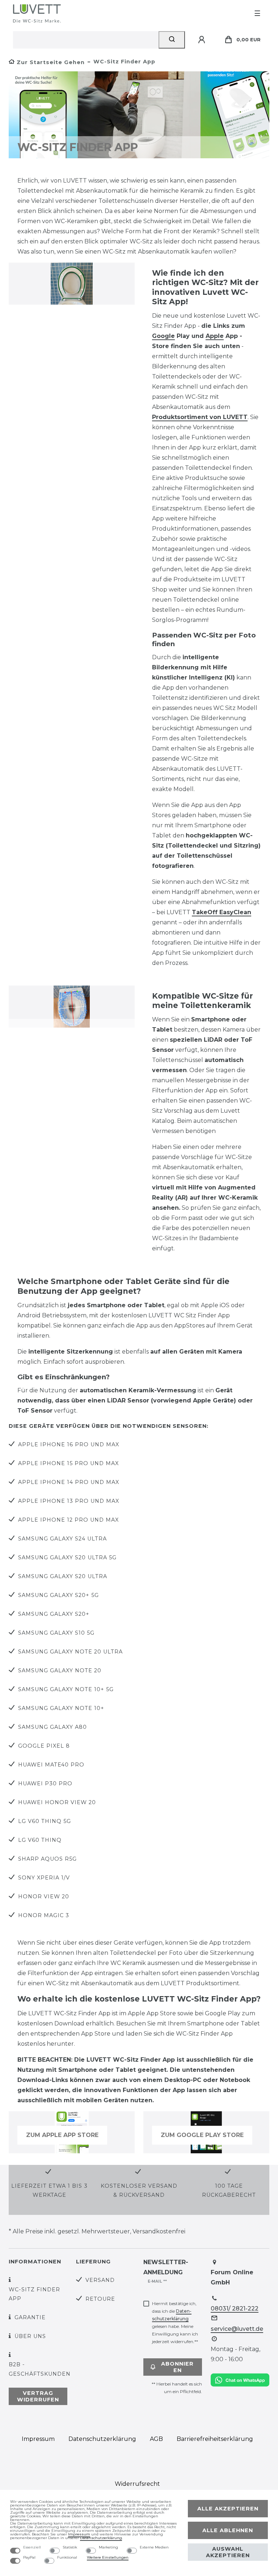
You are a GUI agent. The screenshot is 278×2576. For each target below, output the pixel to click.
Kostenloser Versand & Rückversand (139, 2190)
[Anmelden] (203, 40)
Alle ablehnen (228, 2530)
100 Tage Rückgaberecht (229, 2190)
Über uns (30, 2336)
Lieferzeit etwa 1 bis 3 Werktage (49, 2190)
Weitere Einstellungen (108, 2557)
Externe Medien (154, 2547)
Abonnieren (177, 2367)
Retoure (100, 2299)
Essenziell (32, 2547)
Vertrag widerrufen (38, 2396)
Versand (100, 2280)
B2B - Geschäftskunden (40, 2369)
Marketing (108, 2547)
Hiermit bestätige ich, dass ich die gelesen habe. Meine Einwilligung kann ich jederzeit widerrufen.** (175, 2322)
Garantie (30, 2317)
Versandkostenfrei (159, 2231)
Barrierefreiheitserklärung (215, 2439)
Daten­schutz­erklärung (102, 2439)
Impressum (38, 2439)
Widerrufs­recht (137, 2484)
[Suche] (172, 40)
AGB (156, 2439)
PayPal (29, 2558)
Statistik (70, 2547)
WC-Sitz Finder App (34, 2294)
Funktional (67, 2558)
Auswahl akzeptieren (228, 2552)
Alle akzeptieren (228, 2509)
